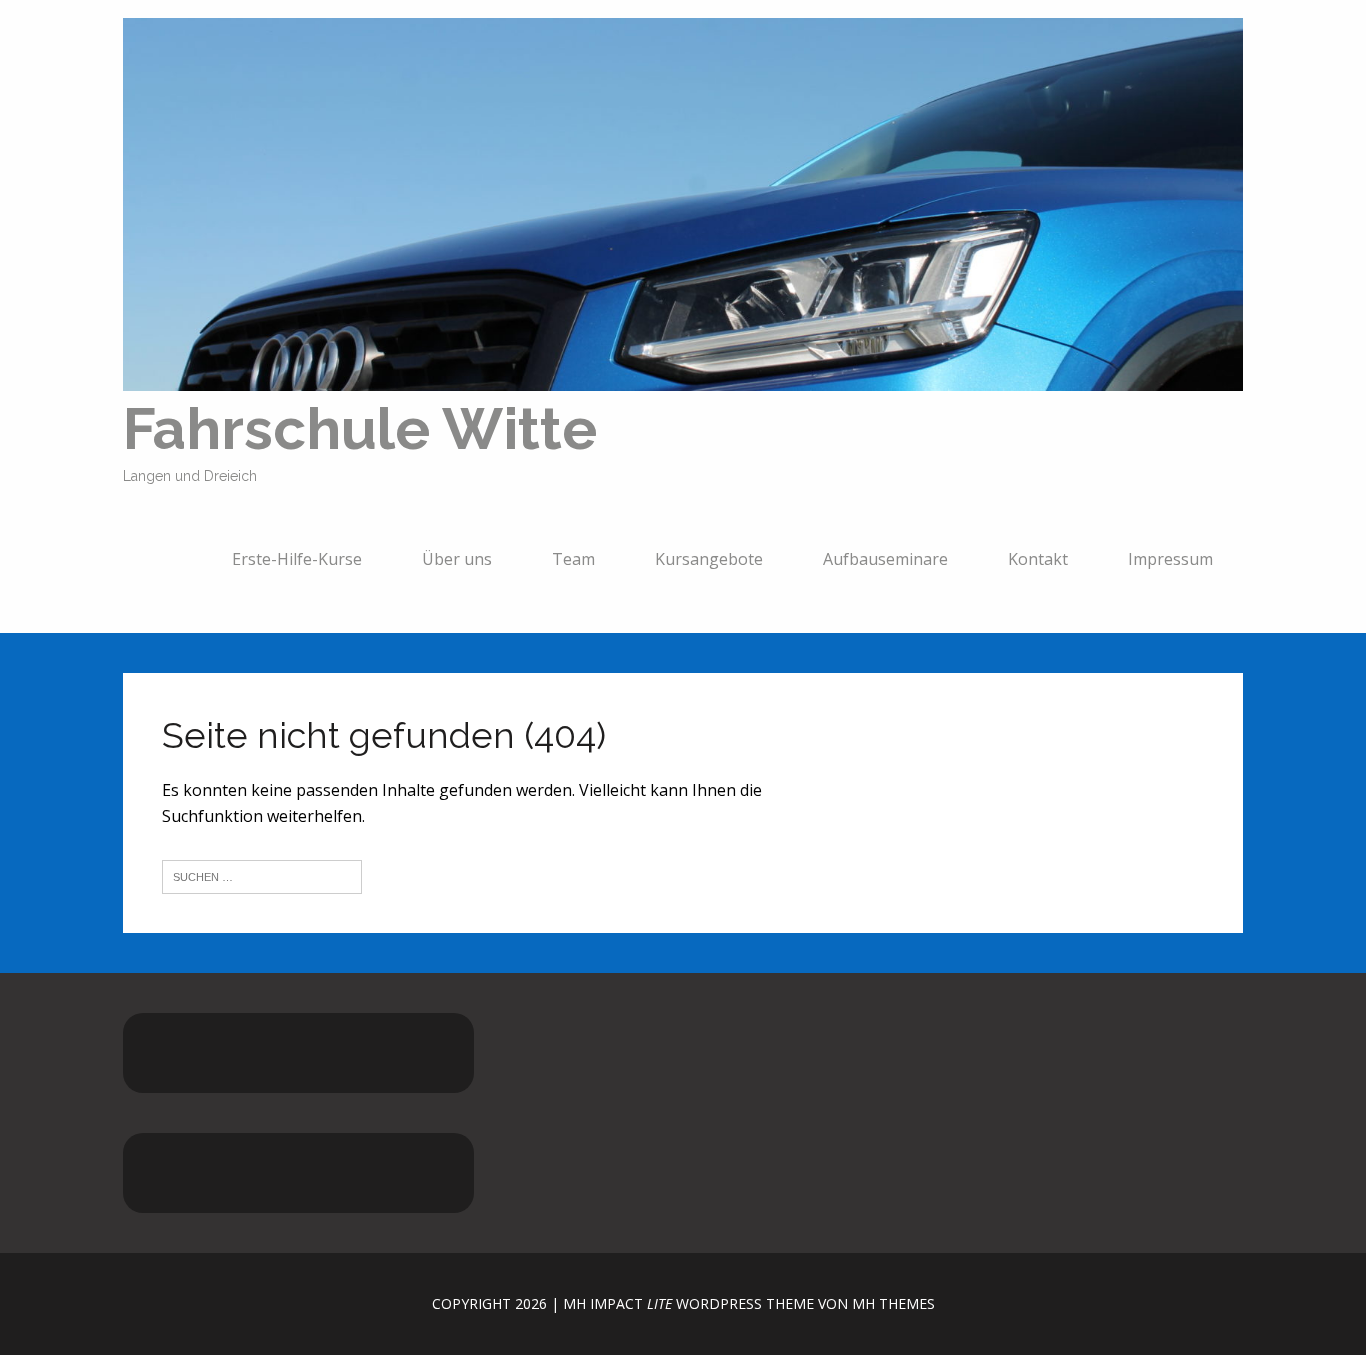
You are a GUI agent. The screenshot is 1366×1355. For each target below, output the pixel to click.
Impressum (1170, 559)
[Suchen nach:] (262, 875)
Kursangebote (709, 559)
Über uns (457, 559)
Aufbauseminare (885, 559)
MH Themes (893, 1303)
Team (573, 559)
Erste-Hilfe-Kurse (297, 559)
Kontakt (1038, 559)
